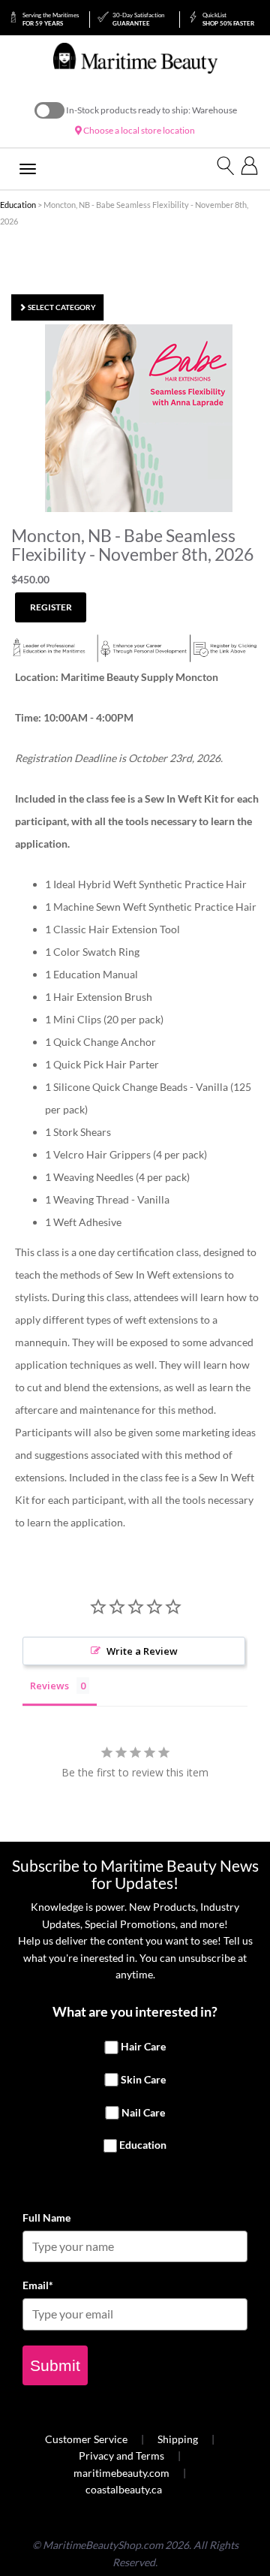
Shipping (178, 2439)
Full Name (46, 2217)
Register (51, 607)
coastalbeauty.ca (124, 2489)
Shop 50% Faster (228, 19)
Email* (38, 2285)
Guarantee (138, 19)
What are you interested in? (135, 2011)
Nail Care (143, 2112)
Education (18, 205)
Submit (55, 2365)
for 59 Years (51, 19)
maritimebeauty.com (121, 2473)
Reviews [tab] (49, 1686)
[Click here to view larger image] (139, 418)
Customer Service (86, 2439)
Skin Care (143, 2079)
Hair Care (143, 2047)
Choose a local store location (138, 130)
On (49, 110)
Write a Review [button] (142, 1651)
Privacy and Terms (121, 2455)
